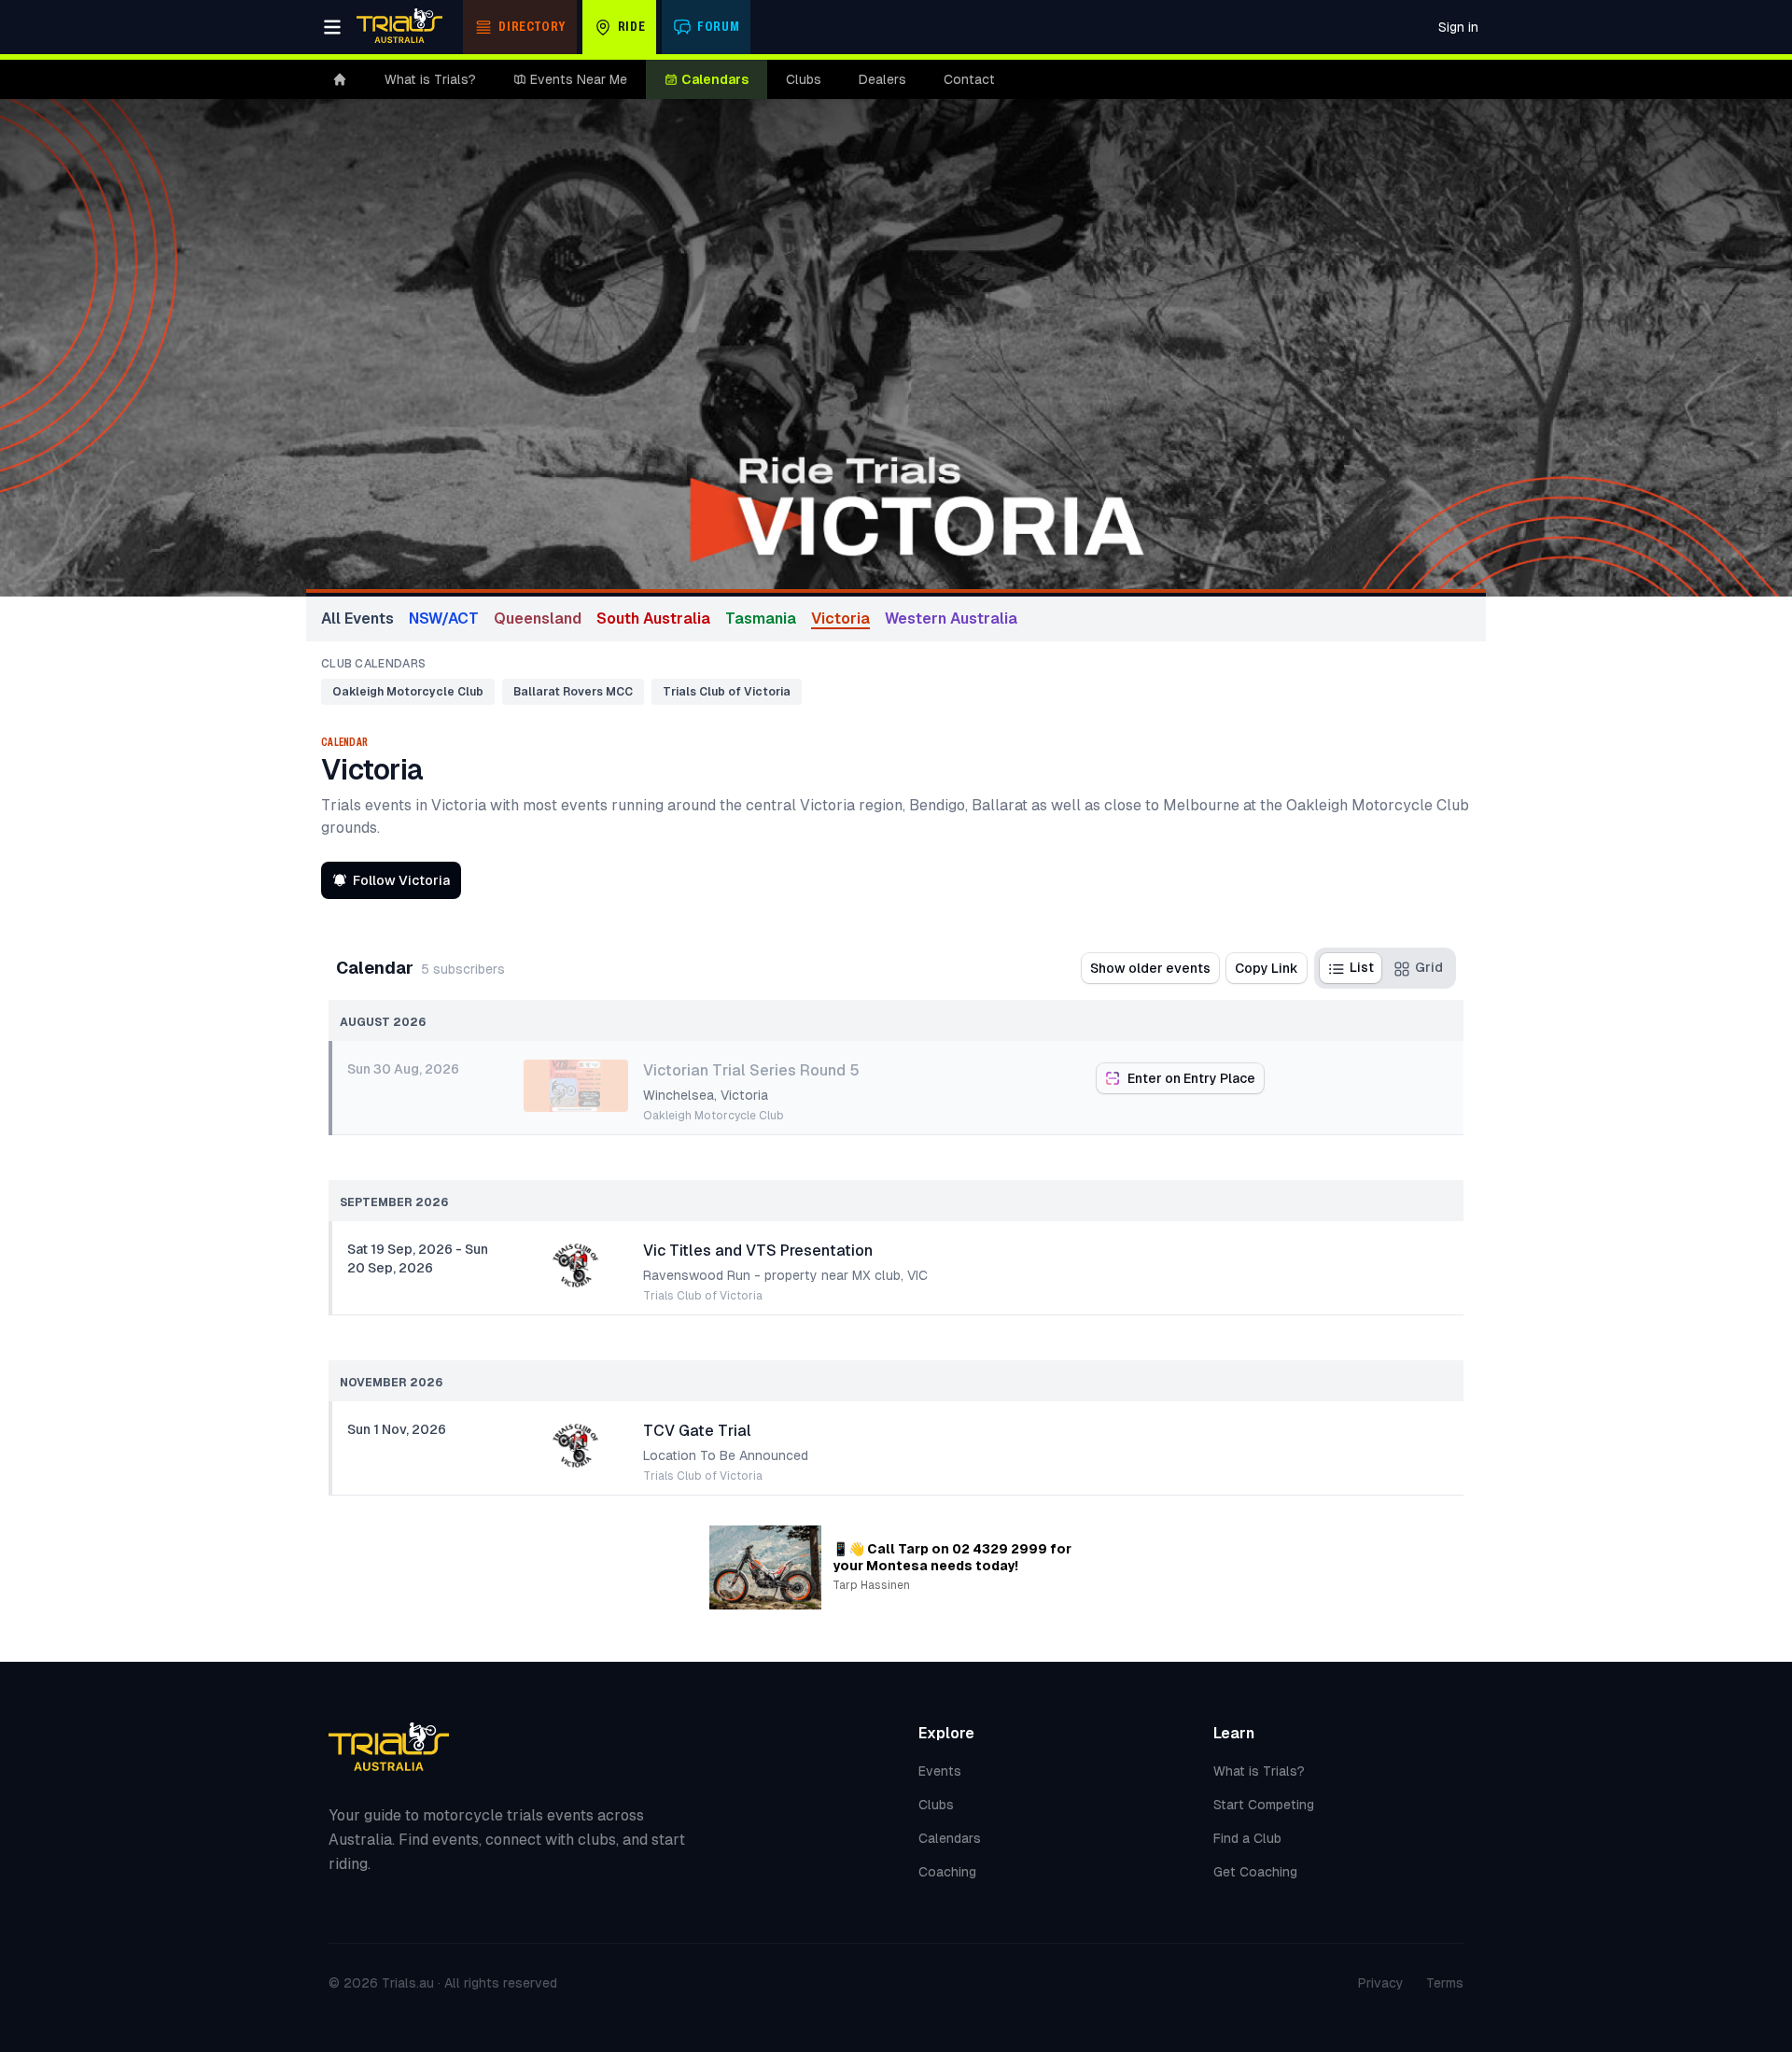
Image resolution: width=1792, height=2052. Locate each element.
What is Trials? (430, 79)
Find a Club (1247, 1838)
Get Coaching (1255, 1872)
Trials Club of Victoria (727, 692)
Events (940, 1771)
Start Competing (1264, 1805)
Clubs (804, 79)
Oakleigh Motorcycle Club (408, 692)
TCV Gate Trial (697, 1431)
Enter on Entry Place (1191, 1078)
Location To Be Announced (726, 1455)
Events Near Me (579, 79)
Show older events (1150, 968)
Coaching (947, 1872)
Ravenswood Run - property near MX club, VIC (785, 1275)
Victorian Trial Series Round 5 (751, 1070)
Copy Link (1267, 968)
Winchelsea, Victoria (706, 1095)
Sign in (1458, 27)
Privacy (1381, 1983)
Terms (1445, 1983)
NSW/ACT (444, 618)
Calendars (715, 79)
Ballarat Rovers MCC (573, 692)
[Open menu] (332, 27)
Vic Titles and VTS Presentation (758, 1251)
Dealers (882, 79)
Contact (969, 79)
